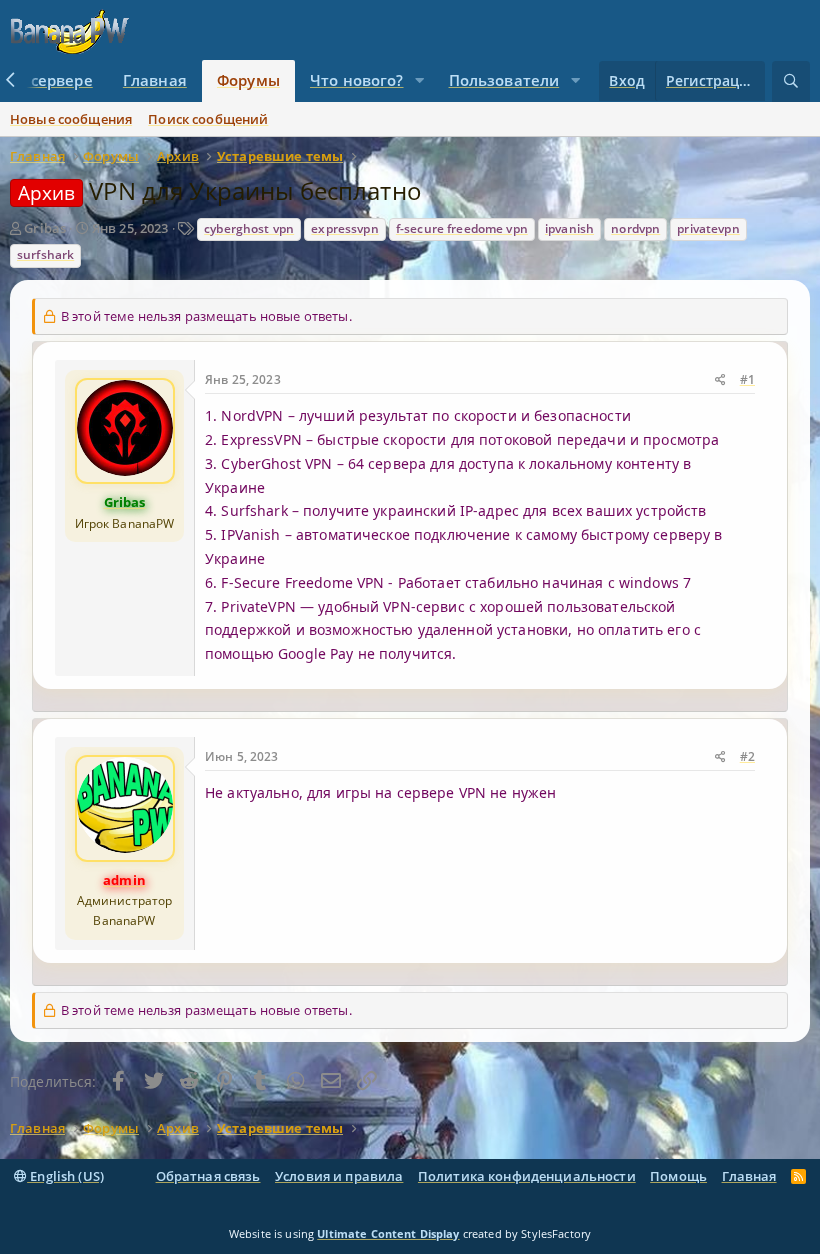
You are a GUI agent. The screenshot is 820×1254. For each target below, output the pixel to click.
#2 (747, 756)
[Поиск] (791, 81)
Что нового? (357, 80)
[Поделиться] (720, 380)
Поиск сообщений (208, 119)
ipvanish (569, 228)
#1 (747, 379)
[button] (419, 81)
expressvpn (344, 228)
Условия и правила (339, 1176)
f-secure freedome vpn (462, 228)
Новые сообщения (71, 119)
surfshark (45, 254)
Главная (155, 80)
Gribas (45, 228)
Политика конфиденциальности (527, 1176)
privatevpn (708, 228)
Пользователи (504, 80)
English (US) (65, 1176)
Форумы (248, 80)
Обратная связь (208, 1176)
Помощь (678, 1176)
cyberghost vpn (249, 228)
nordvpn (635, 228)
